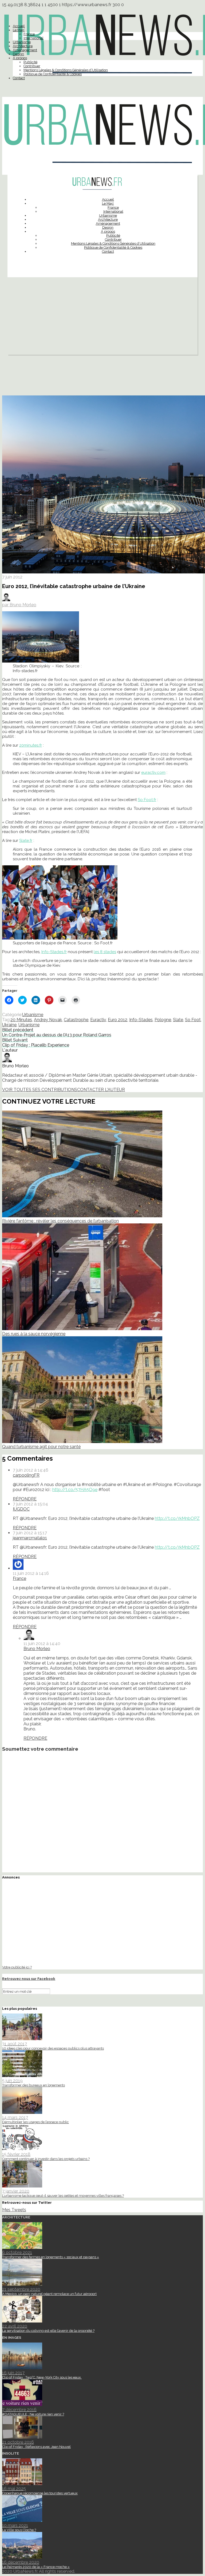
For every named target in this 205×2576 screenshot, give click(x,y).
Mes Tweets (14, 2210)
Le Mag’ (19, 30)
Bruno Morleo (37, 1649)
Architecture (23, 46)
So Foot (193, 1020)
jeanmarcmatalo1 (30, 1538)
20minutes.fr (31, 745)
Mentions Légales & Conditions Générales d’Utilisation (66, 70)
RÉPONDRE (25, 1499)
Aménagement (25, 50)
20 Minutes (21, 1020)
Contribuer (32, 66)
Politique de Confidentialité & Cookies (53, 74)
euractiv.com (153, 772)
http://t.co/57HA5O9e (75, 1490)
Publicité (30, 62)
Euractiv (98, 1020)
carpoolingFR (26, 1475)
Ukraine (9, 1025)
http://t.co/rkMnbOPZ (177, 1518)
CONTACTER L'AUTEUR (101, 1090)
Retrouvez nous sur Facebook (29, 1979)
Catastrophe (76, 1020)
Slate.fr (26, 841)
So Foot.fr (147, 800)
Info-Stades (141, 1020)
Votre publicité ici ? (17, 1967)
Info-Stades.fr (54, 952)
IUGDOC (21, 1509)
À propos (20, 58)
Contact (19, 78)
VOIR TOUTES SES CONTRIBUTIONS (40, 1090)
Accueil (19, 26)
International (33, 38)
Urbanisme (22, 42)
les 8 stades (105, 952)
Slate (178, 1020)
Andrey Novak (48, 1020)
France (29, 34)
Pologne (163, 1020)
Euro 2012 (118, 1020)
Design (18, 54)
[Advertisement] (102, 317)
